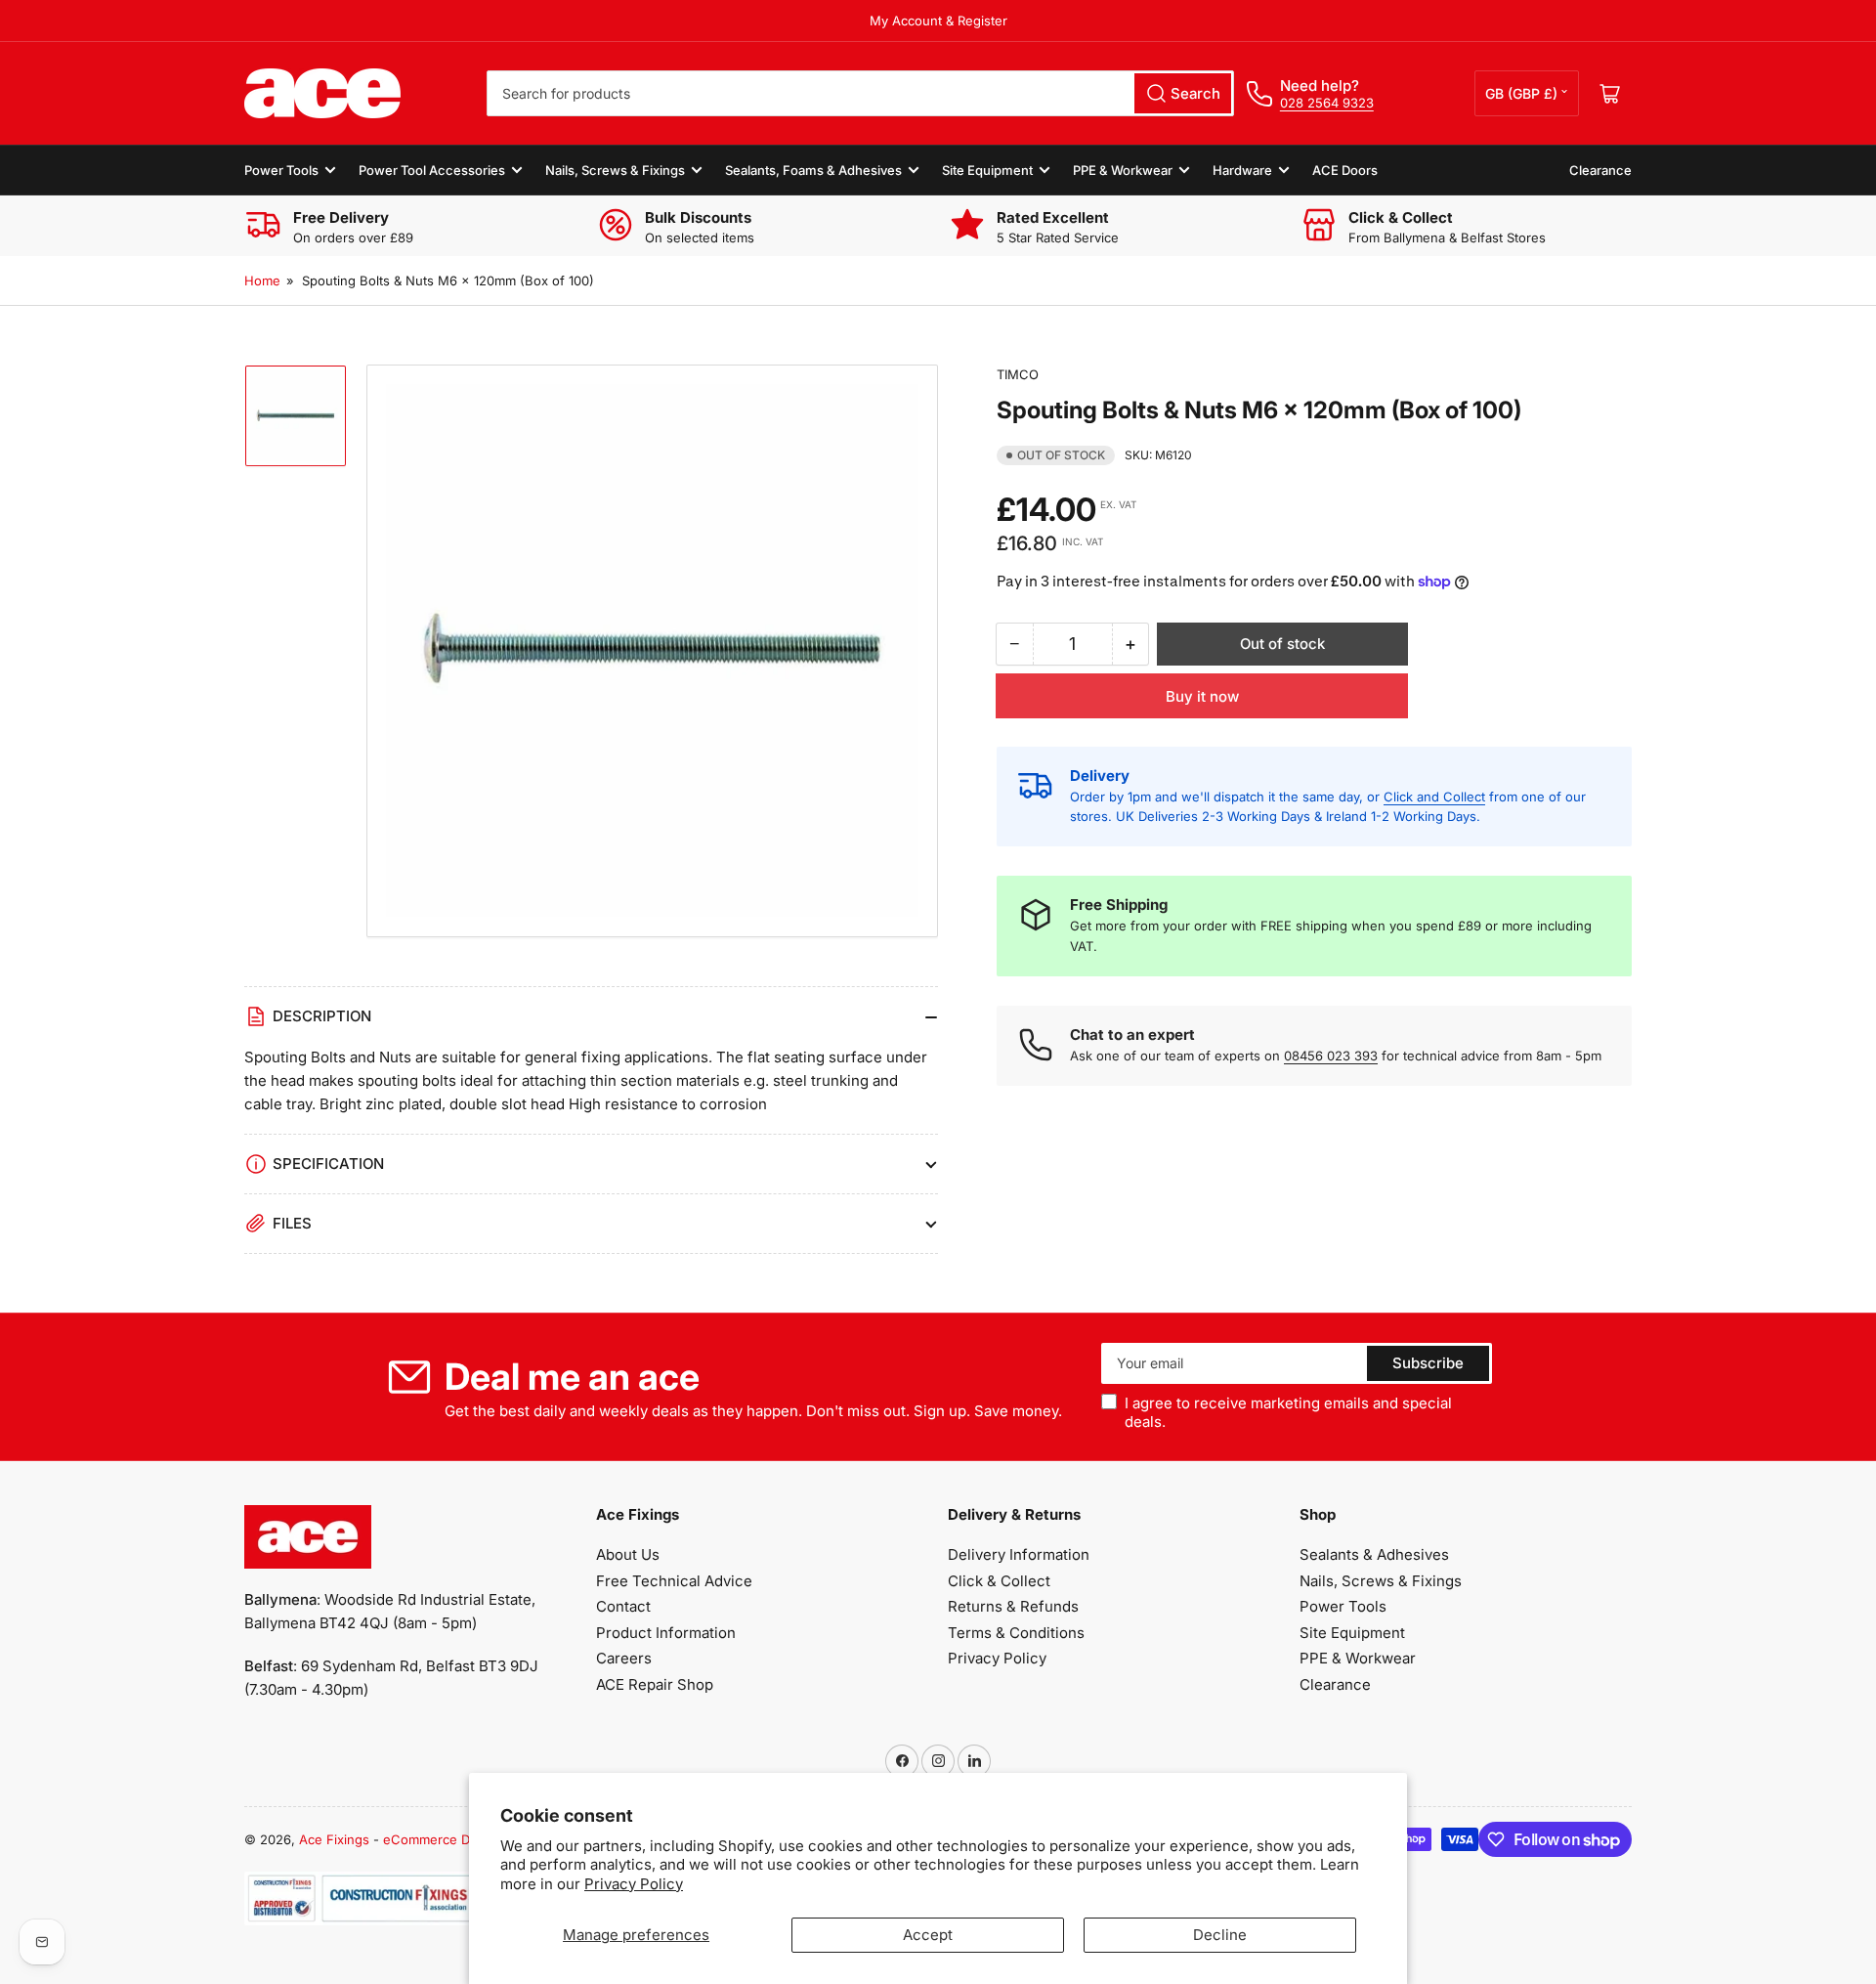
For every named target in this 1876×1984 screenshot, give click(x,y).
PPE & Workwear (1123, 170)
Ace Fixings (334, 1839)
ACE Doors (1345, 170)
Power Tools (281, 170)
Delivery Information (1019, 1554)
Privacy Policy (634, 1884)
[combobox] (860, 93)
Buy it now (1202, 696)
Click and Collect (1434, 797)
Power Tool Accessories (432, 170)
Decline (1220, 1935)
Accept (928, 1935)
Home (262, 280)
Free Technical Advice (674, 1581)
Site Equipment (987, 170)
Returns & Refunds (1013, 1606)
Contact (623, 1606)
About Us (628, 1554)
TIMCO (1018, 374)
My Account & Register (938, 21)
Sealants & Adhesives (1374, 1554)
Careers (624, 1658)
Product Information (666, 1633)
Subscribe (1428, 1363)
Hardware (1242, 170)
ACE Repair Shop (655, 1684)
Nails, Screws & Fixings (615, 170)
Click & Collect (999, 1581)
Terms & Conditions (1016, 1633)
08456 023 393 (1331, 1056)
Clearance (1600, 170)
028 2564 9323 (1327, 103)
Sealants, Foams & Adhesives (813, 170)
